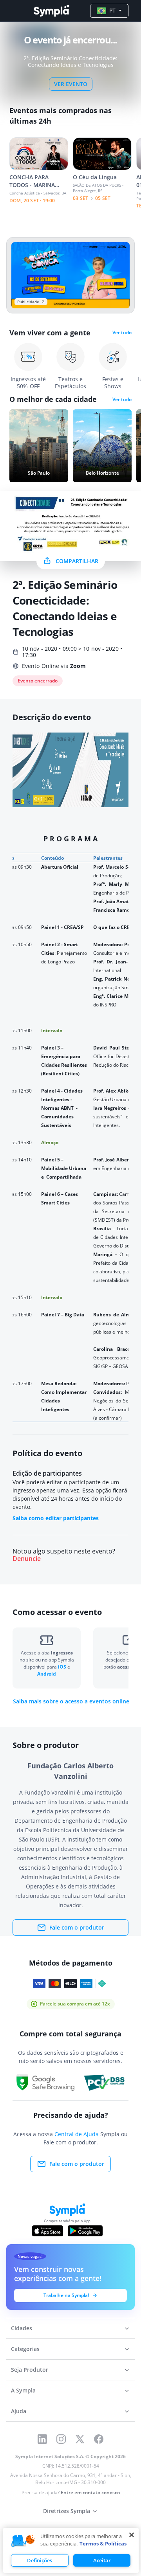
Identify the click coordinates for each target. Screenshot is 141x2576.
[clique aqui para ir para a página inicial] (51, 11)
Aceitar (102, 2560)
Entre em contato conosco (90, 2492)
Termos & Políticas (103, 2544)
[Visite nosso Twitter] (80, 2439)
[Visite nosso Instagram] (61, 2439)
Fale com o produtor (77, 1927)
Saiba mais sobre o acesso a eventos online (71, 1701)
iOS (63, 1667)
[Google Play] (85, 2231)
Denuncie (27, 1559)
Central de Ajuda (77, 2134)
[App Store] (48, 2231)
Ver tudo (122, 333)
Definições (40, 2560)
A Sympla (23, 2390)
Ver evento (71, 84)
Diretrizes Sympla (67, 2511)
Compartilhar (77, 561)
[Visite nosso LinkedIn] (42, 2439)
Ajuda (19, 2411)
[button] (23, 2541)
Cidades (22, 2328)
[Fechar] (132, 2535)
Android (47, 1674)
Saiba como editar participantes (56, 1518)
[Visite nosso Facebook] (99, 2439)
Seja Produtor (30, 2370)
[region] (71, 2550)
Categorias (25, 2349)
